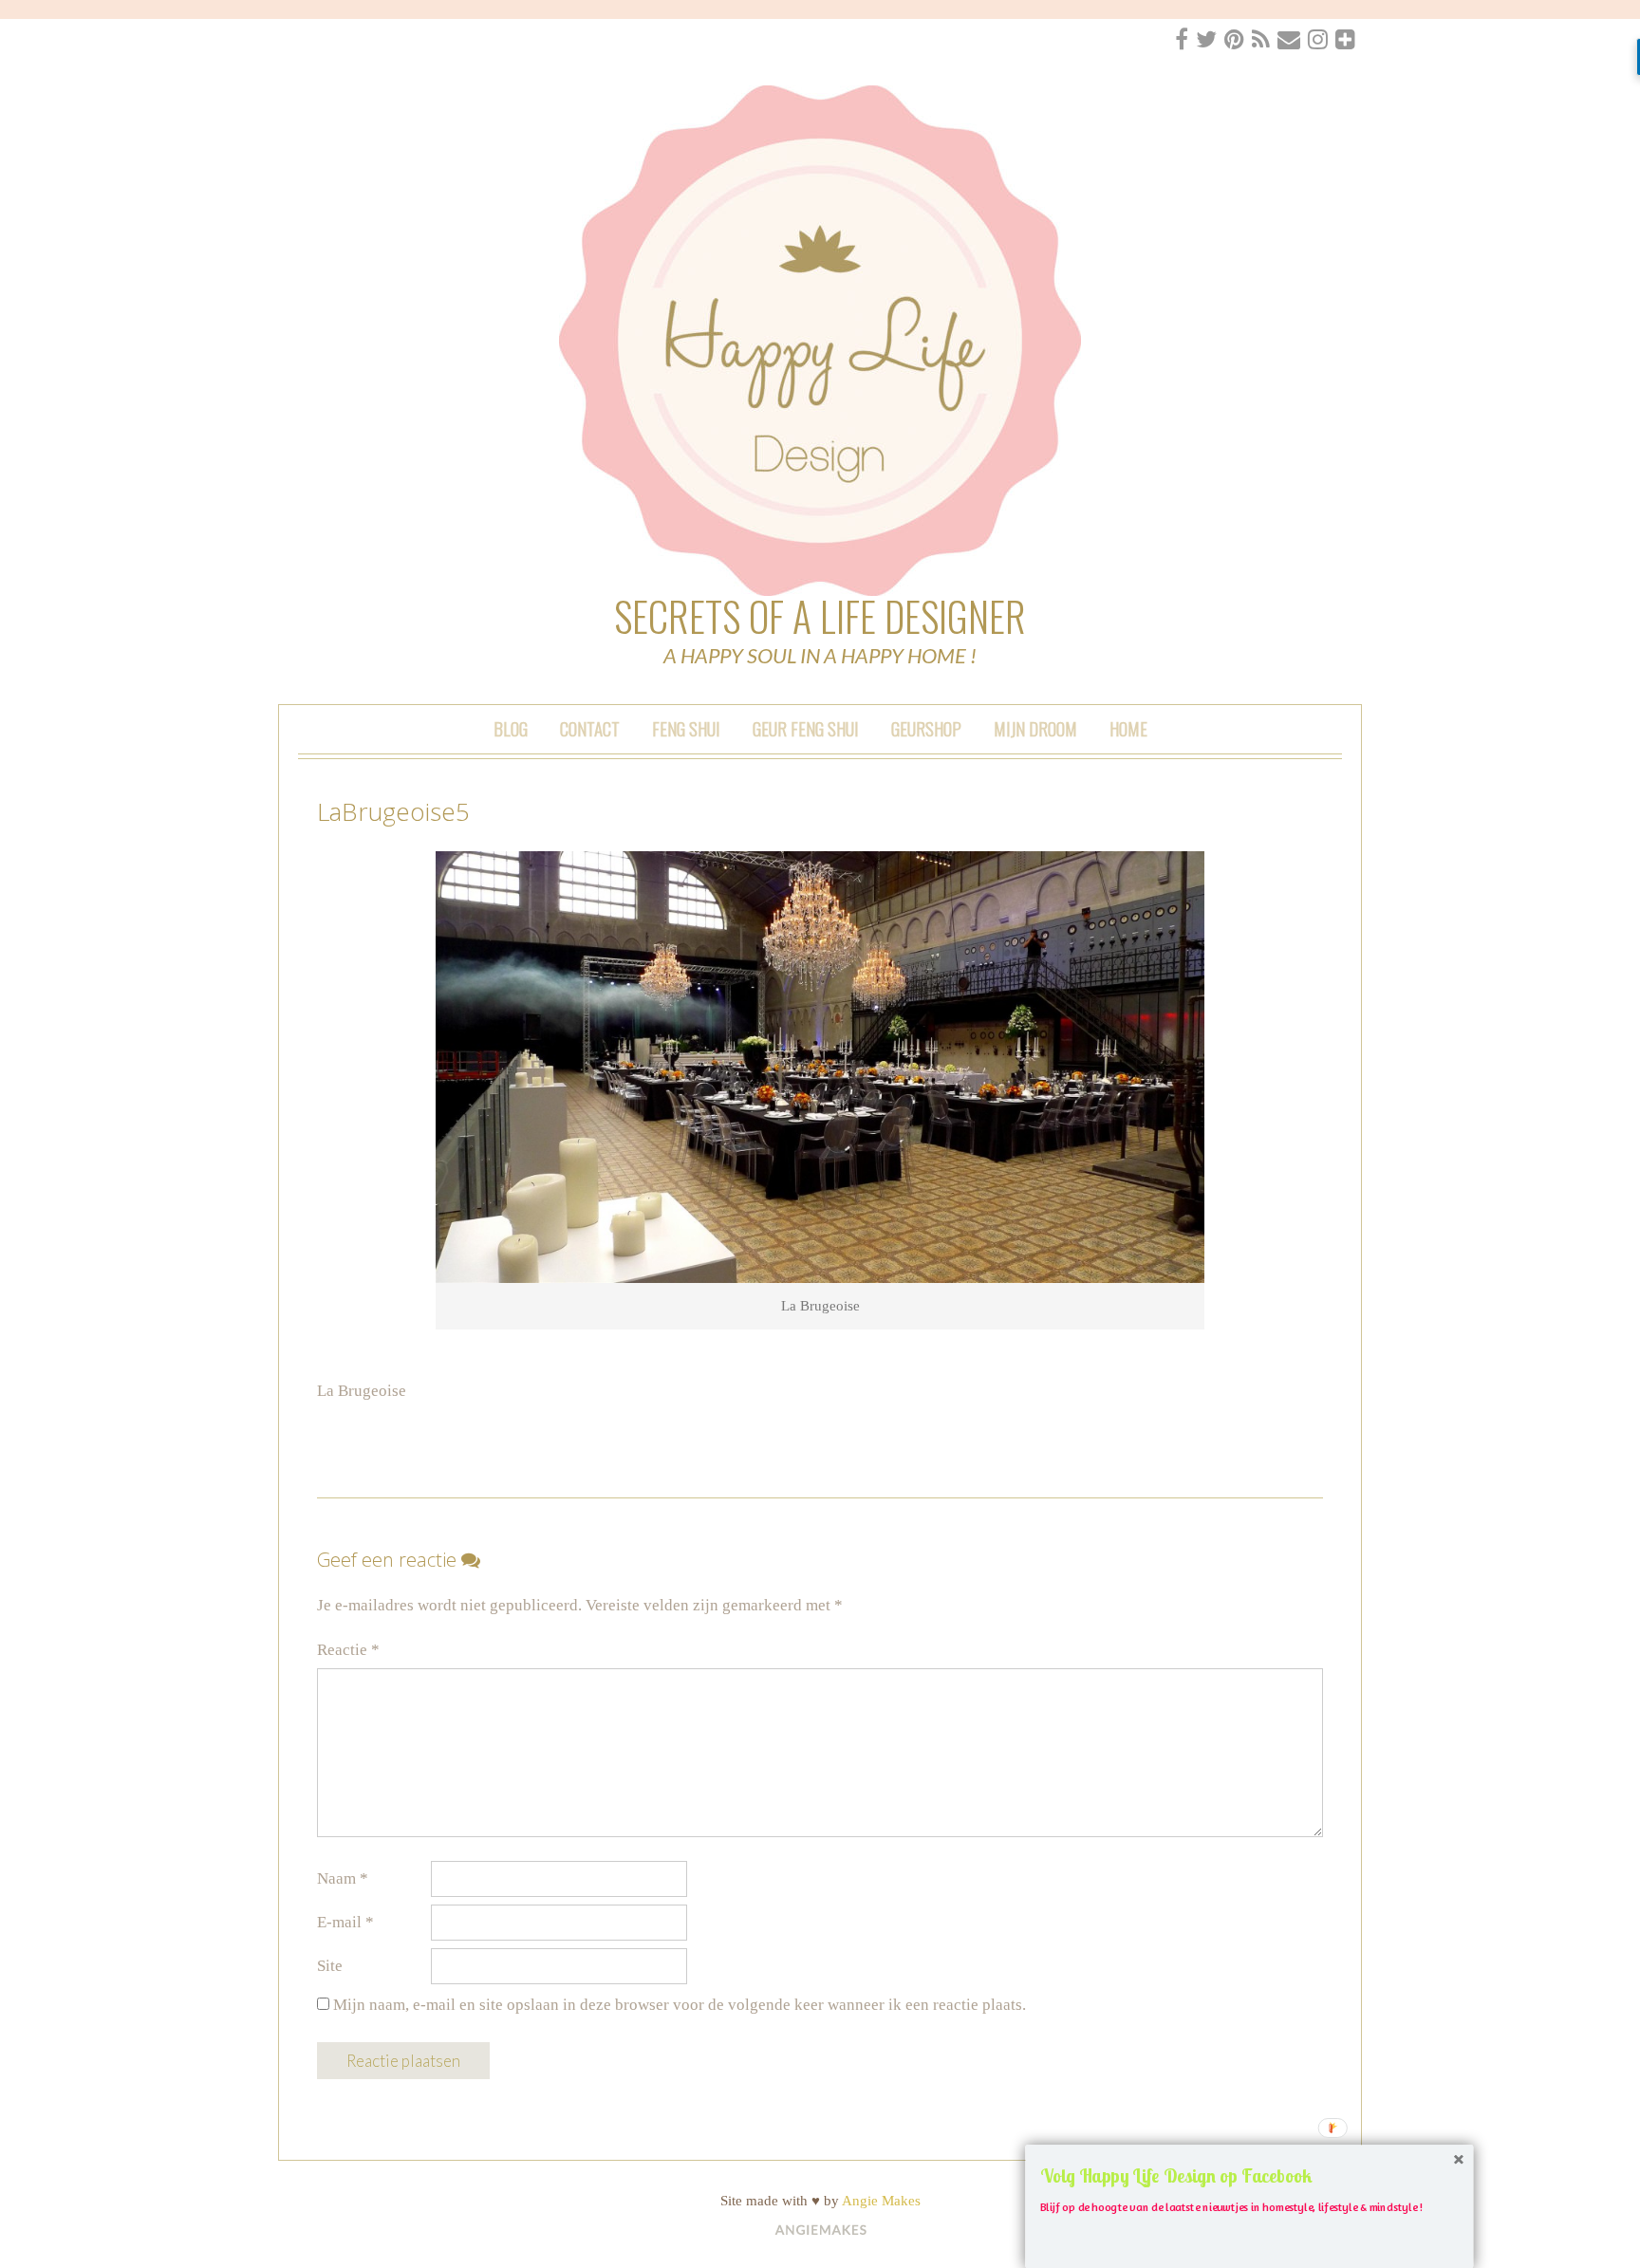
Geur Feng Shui (806, 728)
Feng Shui (686, 728)
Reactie (348, 1650)
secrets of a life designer (820, 616)
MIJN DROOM (1035, 728)
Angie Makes (881, 2201)
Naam (343, 1878)
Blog (511, 728)
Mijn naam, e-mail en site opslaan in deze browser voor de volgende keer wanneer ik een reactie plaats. (680, 2005)
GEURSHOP (926, 728)
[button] (1249, 2175)
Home (1128, 728)
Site (330, 1966)
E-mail (345, 1922)
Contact (590, 728)
